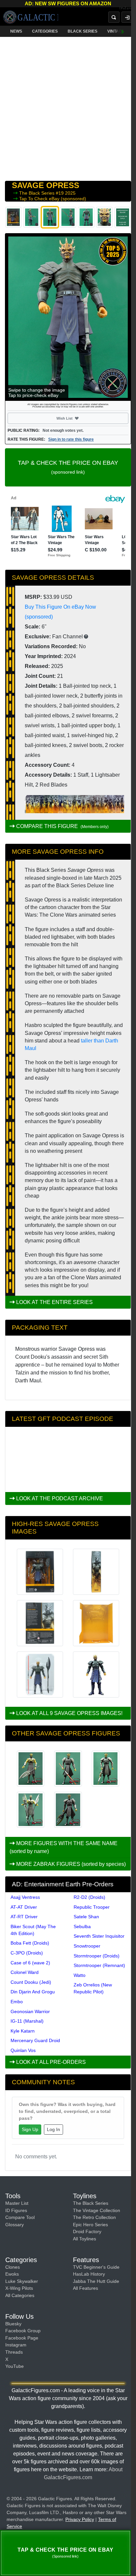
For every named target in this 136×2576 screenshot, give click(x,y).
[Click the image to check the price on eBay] (68, 317)
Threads (14, 2352)
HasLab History (89, 2274)
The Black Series (37, 193)
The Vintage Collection (97, 2210)
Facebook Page (22, 2338)
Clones (13, 2267)
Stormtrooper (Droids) (97, 1956)
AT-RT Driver (24, 1917)
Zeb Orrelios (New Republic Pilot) (93, 1988)
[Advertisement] (68, 107)
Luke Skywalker (22, 2281)
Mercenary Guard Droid (35, 2040)
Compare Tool (20, 2217)
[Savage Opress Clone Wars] (31, 1769)
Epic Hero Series (90, 2225)
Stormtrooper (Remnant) (99, 1965)
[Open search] (114, 17)
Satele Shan (86, 1917)
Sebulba (82, 1926)
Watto (80, 1975)
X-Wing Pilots (19, 2288)
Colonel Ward (25, 1972)
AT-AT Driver (24, 1907)
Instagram (16, 2345)
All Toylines (85, 2239)
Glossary (15, 2225)
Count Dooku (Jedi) (31, 1982)
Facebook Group (23, 2331)
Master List (17, 2203)
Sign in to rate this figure (71, 439)
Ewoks (12, 2274)
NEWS (16, 31)
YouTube (15, 2366)
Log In (53, 2129)
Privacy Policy (80, 2519)
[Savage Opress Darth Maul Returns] (105, 1769)
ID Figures (16, 2210)
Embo (17, 2002)
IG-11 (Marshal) (27, 2021)
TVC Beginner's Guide (96, 2267)
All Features (85, 2288)
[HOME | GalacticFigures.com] (31, 17)
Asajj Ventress (25, 1897)
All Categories (20, 2295)
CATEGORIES (45, 31)
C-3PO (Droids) (27, 1953)
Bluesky (13, 2324)
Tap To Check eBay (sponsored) (53, 199)
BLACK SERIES (83, 31)
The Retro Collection (94, 2217)
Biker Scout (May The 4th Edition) (33, 1930)
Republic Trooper (92, 1907)
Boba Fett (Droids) (30, 1943)
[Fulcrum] (128, 9)
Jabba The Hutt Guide (96, 2281)
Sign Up (30, 2129)
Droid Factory (87, 2231)
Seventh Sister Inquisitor (99, 1936)
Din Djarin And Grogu (33, 1992)
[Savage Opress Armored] (68, 1769)
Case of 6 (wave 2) (30, 1963)
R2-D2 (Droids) (89, 1897)
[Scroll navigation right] (123, 31)
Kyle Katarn (23, 2031)
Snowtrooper (87, 1946)
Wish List (77, 418)
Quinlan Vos (23, 2050)
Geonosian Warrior (30, 2011)
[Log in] (127, 17)
